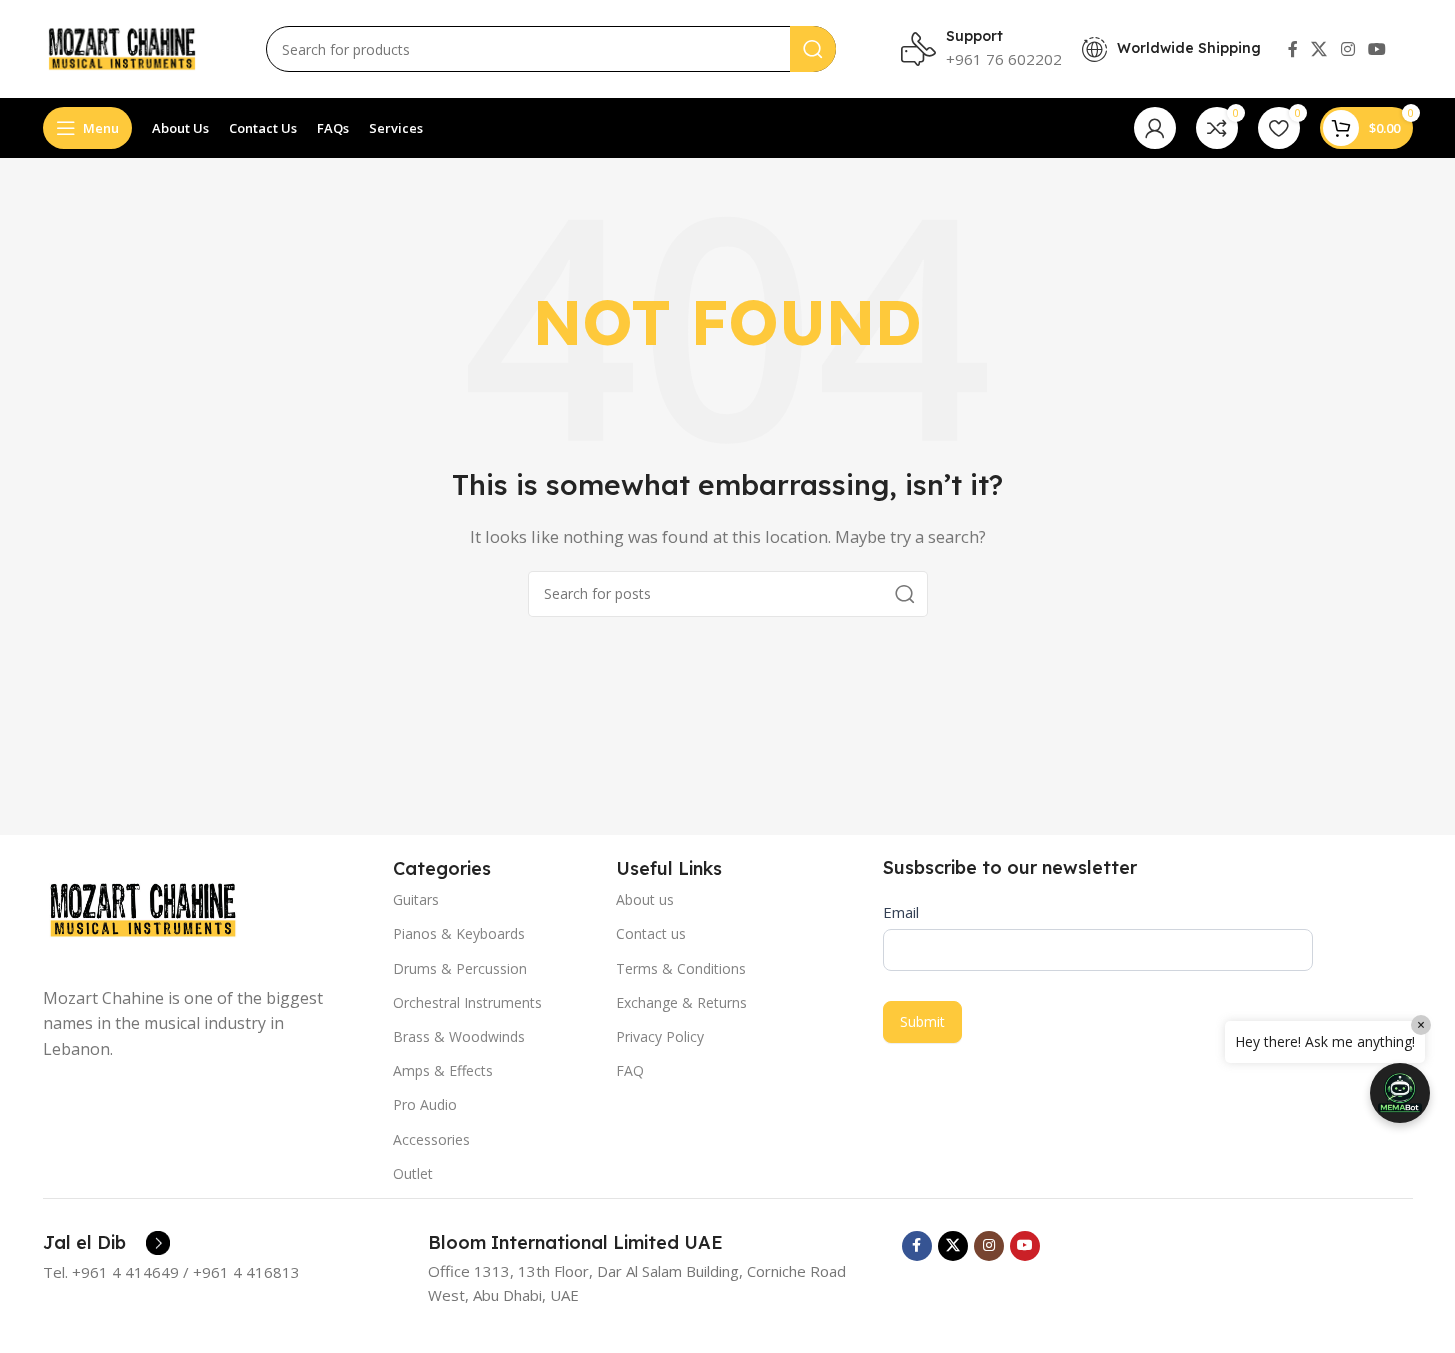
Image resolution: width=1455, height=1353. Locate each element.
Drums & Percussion (460, 968)
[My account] (1155, 128)
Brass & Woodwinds (459, 1036)
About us (645, 899)
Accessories (431, 1139)
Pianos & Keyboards (459, 933)
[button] (1400, 1093)
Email (901, 912)
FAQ (630, 1070)
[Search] (813, 49)
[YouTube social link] (1376, 49)
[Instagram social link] (1347, 49)
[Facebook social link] (1293, 49)
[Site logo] (122, 47)
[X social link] (1319, 49)
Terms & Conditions (681, 968)
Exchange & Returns (681, 1002)
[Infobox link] (106, 1243)
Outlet (413, 1173)
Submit (922, 1021)
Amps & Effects (443, 1070)
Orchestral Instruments (467, 1002)
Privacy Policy (660, 1036)
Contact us (651, 933)
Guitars (416, 899)
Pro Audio (425, 1104)
